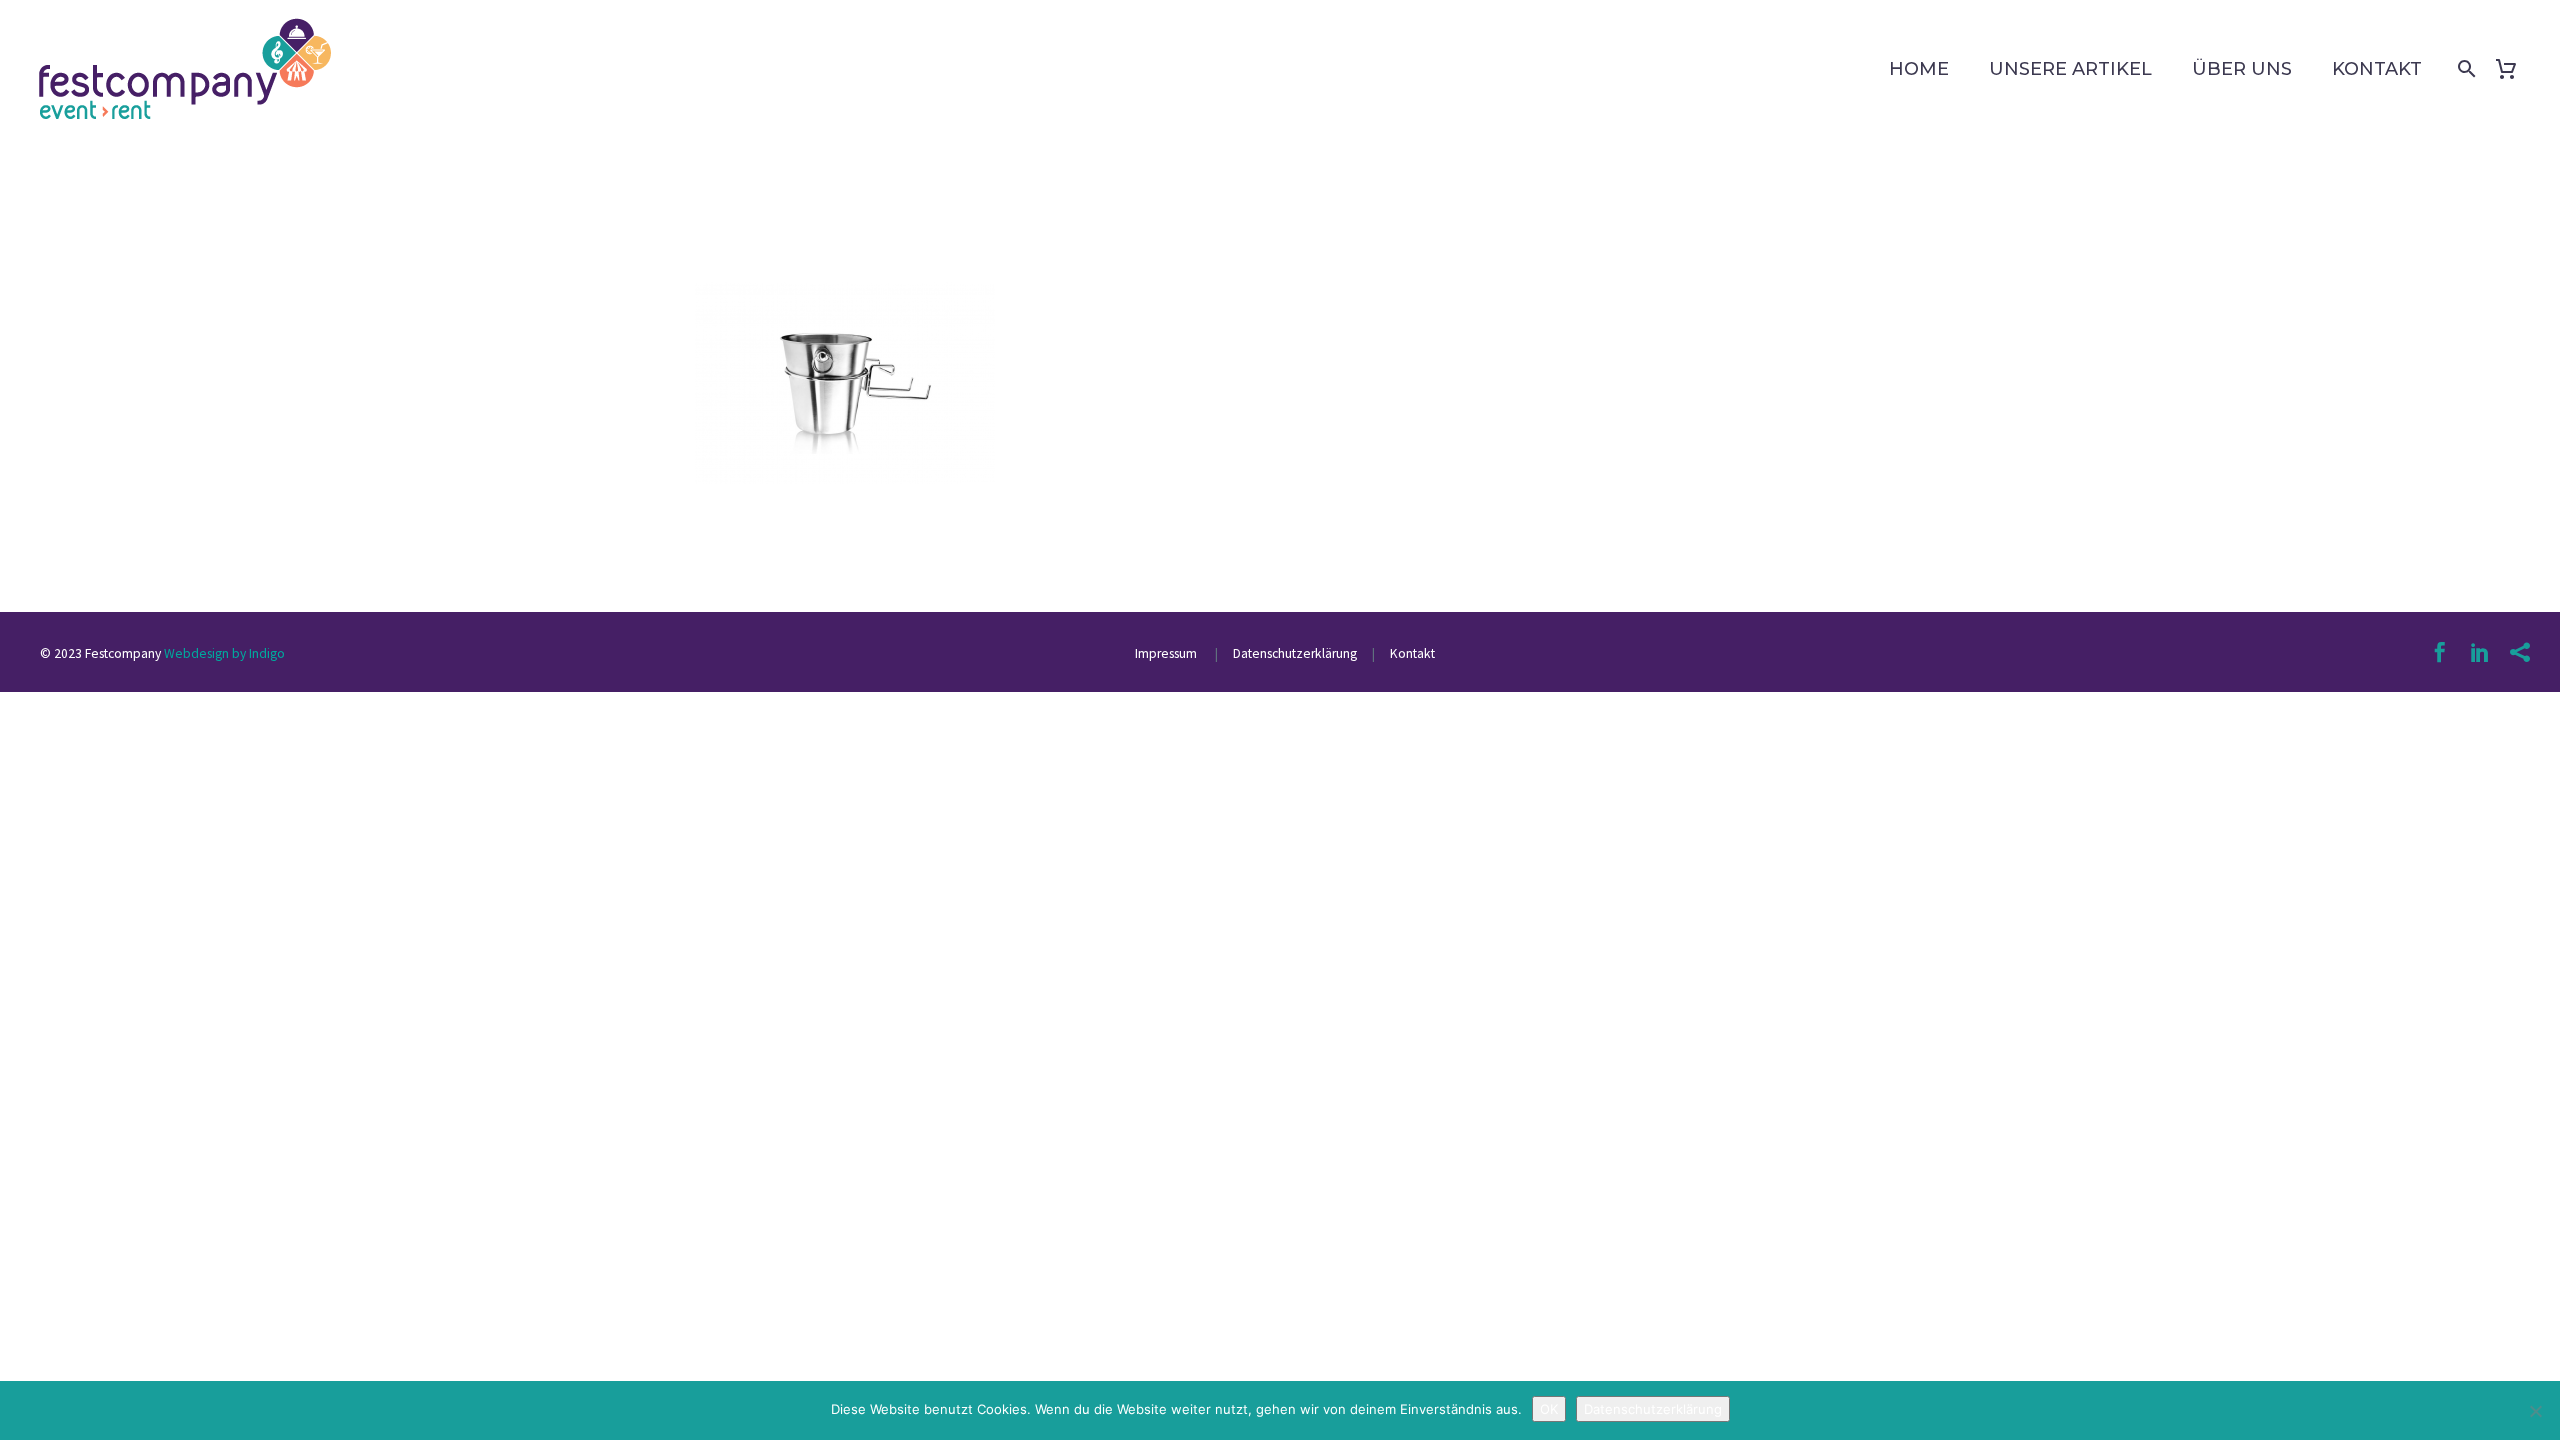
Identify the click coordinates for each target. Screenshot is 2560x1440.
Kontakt (2377, 69)
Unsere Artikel (2070, 69)
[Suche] (2463, 69)
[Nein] (2535, 1411)
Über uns (2242, 69)
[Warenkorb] (2513, 69)
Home (1919, 69)
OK (1549, 1409)
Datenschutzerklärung (1293, 653)
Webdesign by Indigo (224, 653)
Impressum (1167, 653)
